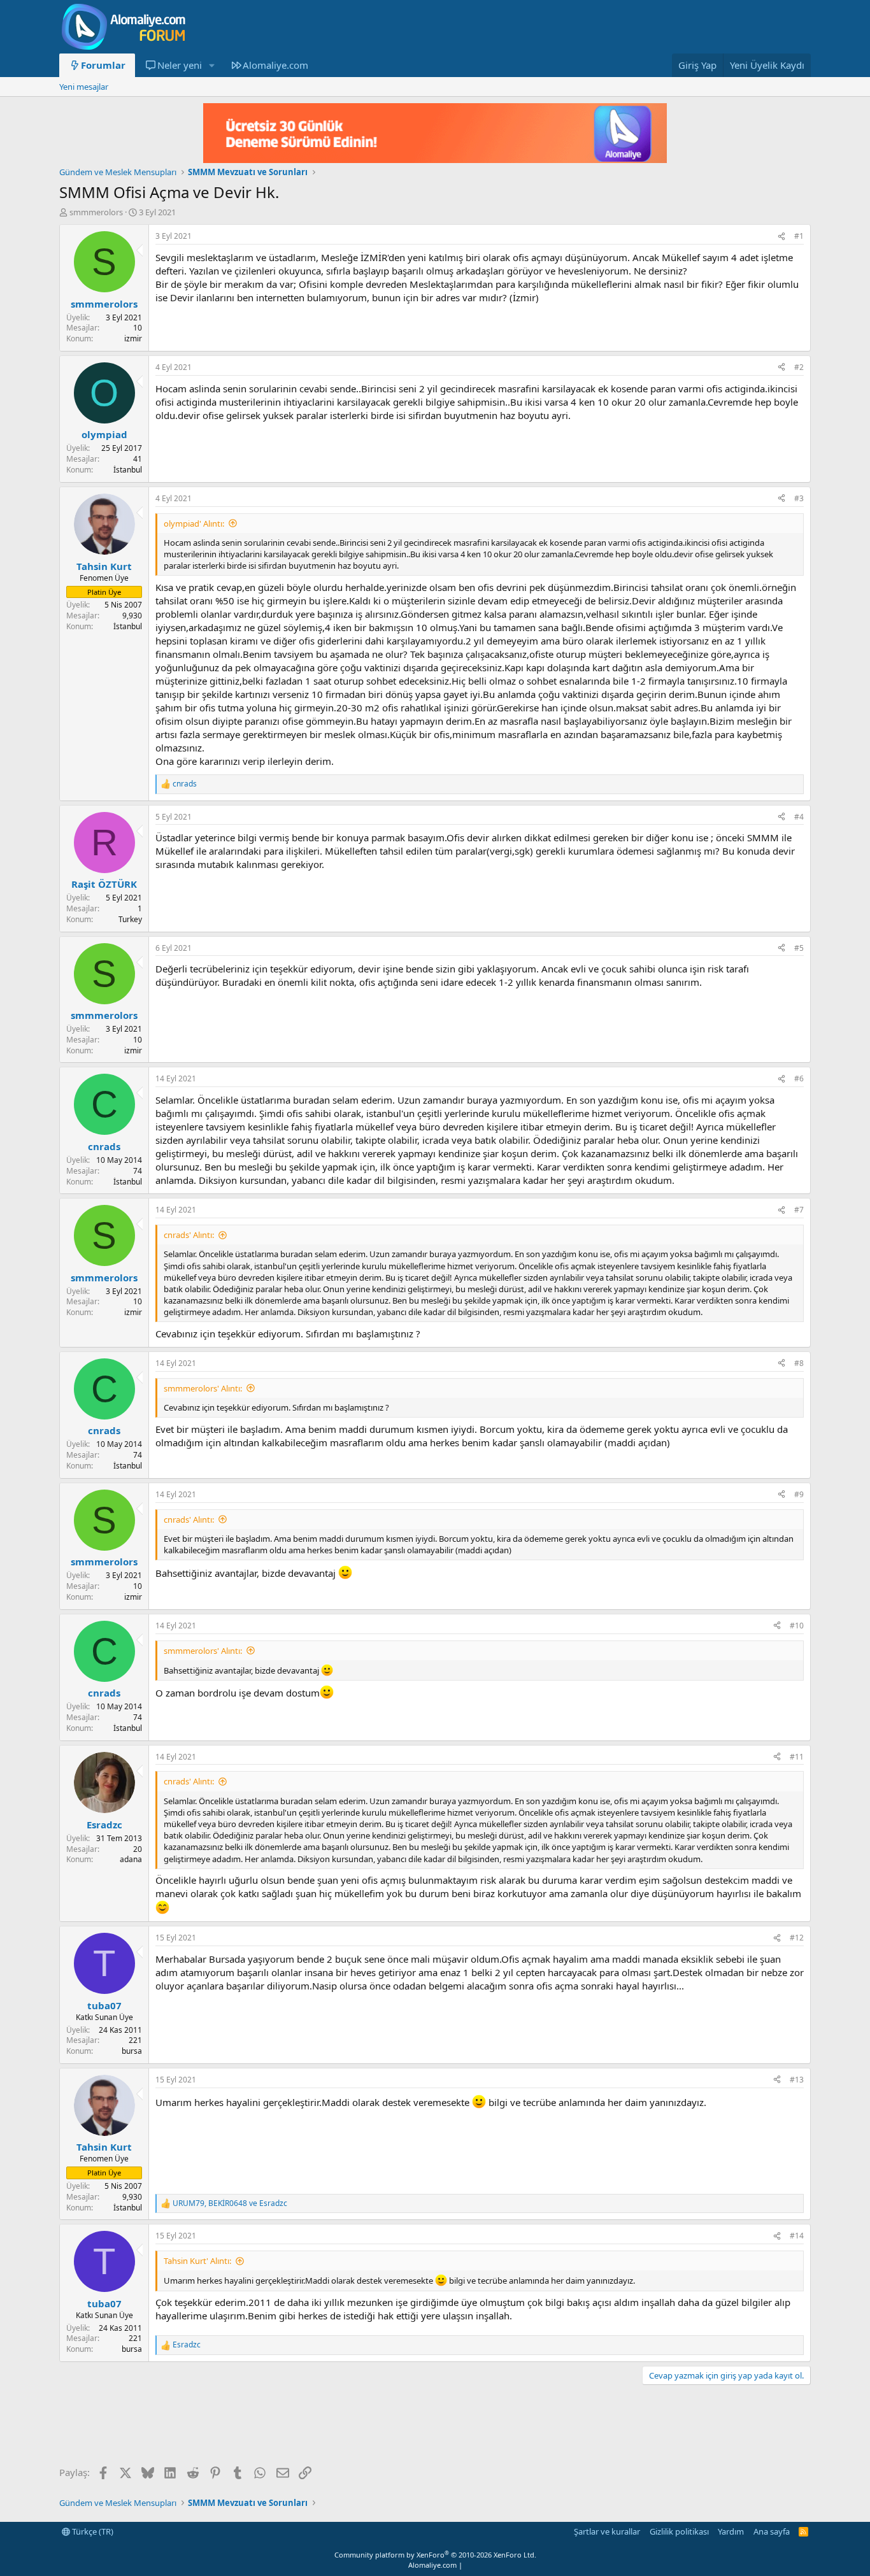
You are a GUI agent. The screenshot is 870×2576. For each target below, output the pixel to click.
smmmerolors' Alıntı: (203, 1388)
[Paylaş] (781, 237)
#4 (799, 817)
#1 (799, 236)
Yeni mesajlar (84, 87)
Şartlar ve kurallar (607, 2531)
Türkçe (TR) (92, 2531)
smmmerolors (96, 212)
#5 (799, 948)
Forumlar (103, 65)
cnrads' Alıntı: (189, 1235)
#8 (799, 1363)
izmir (133, 338)
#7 (799, 1210)
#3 (799, 498)
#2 (799, 367)
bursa (132, 2051)
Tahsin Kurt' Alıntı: (197, 2261)
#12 (797, 1938)
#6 (799, 1078)
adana (131, 1859)
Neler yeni (180, 65)
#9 (799, 1494)
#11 (797, 1757)
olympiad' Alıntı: (194, 523)
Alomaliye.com (275, 65)
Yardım (731, 2531)
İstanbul (128, 470)
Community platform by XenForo (435, 2555)
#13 (797, 2080)
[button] (211, 65)
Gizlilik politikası (679, 2531)
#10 (797, 1626)
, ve (230, 2203)
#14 (797, 2236)
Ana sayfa (772, 2531)
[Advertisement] (291, 2426)
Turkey (130, 919)
